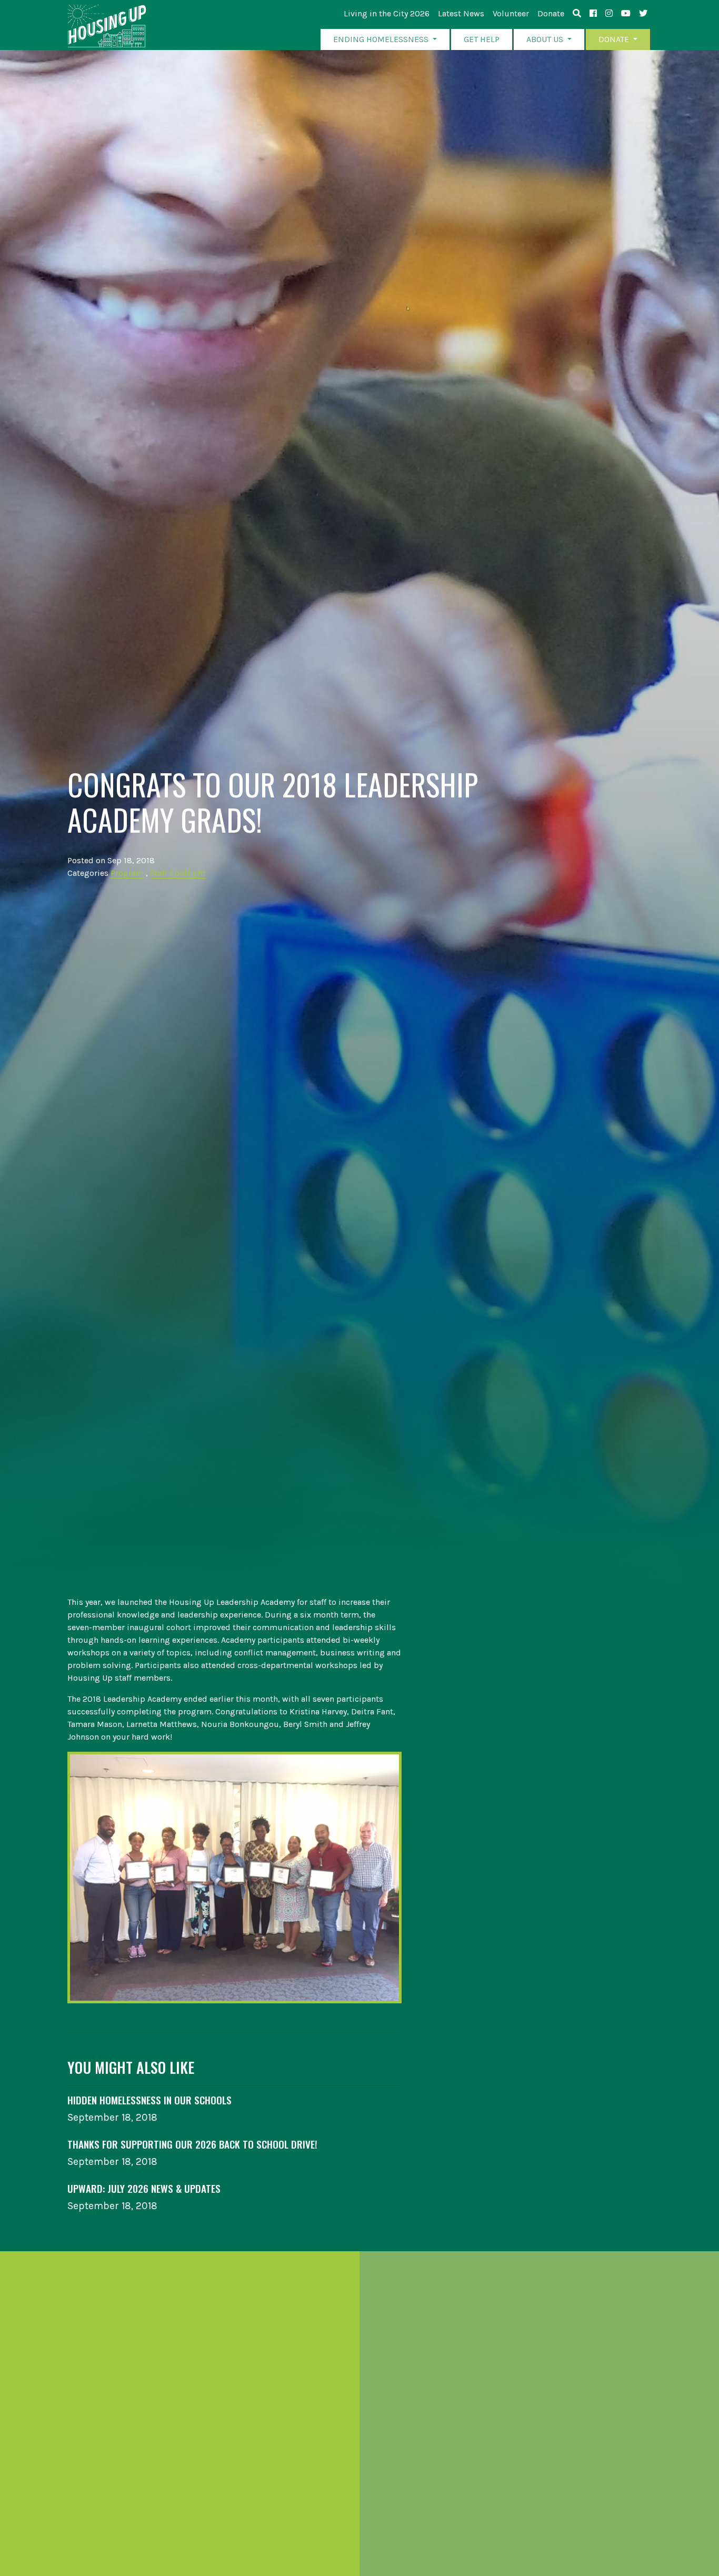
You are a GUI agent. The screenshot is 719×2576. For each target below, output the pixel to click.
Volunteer (511, 13)
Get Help (482, 39)
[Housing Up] (107, 26)
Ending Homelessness (382, 39)
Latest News (461, 13)
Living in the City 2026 (387, 13)
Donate (551, 13)
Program (127, 873)
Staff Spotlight (178, 873)
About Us (546, 39)
